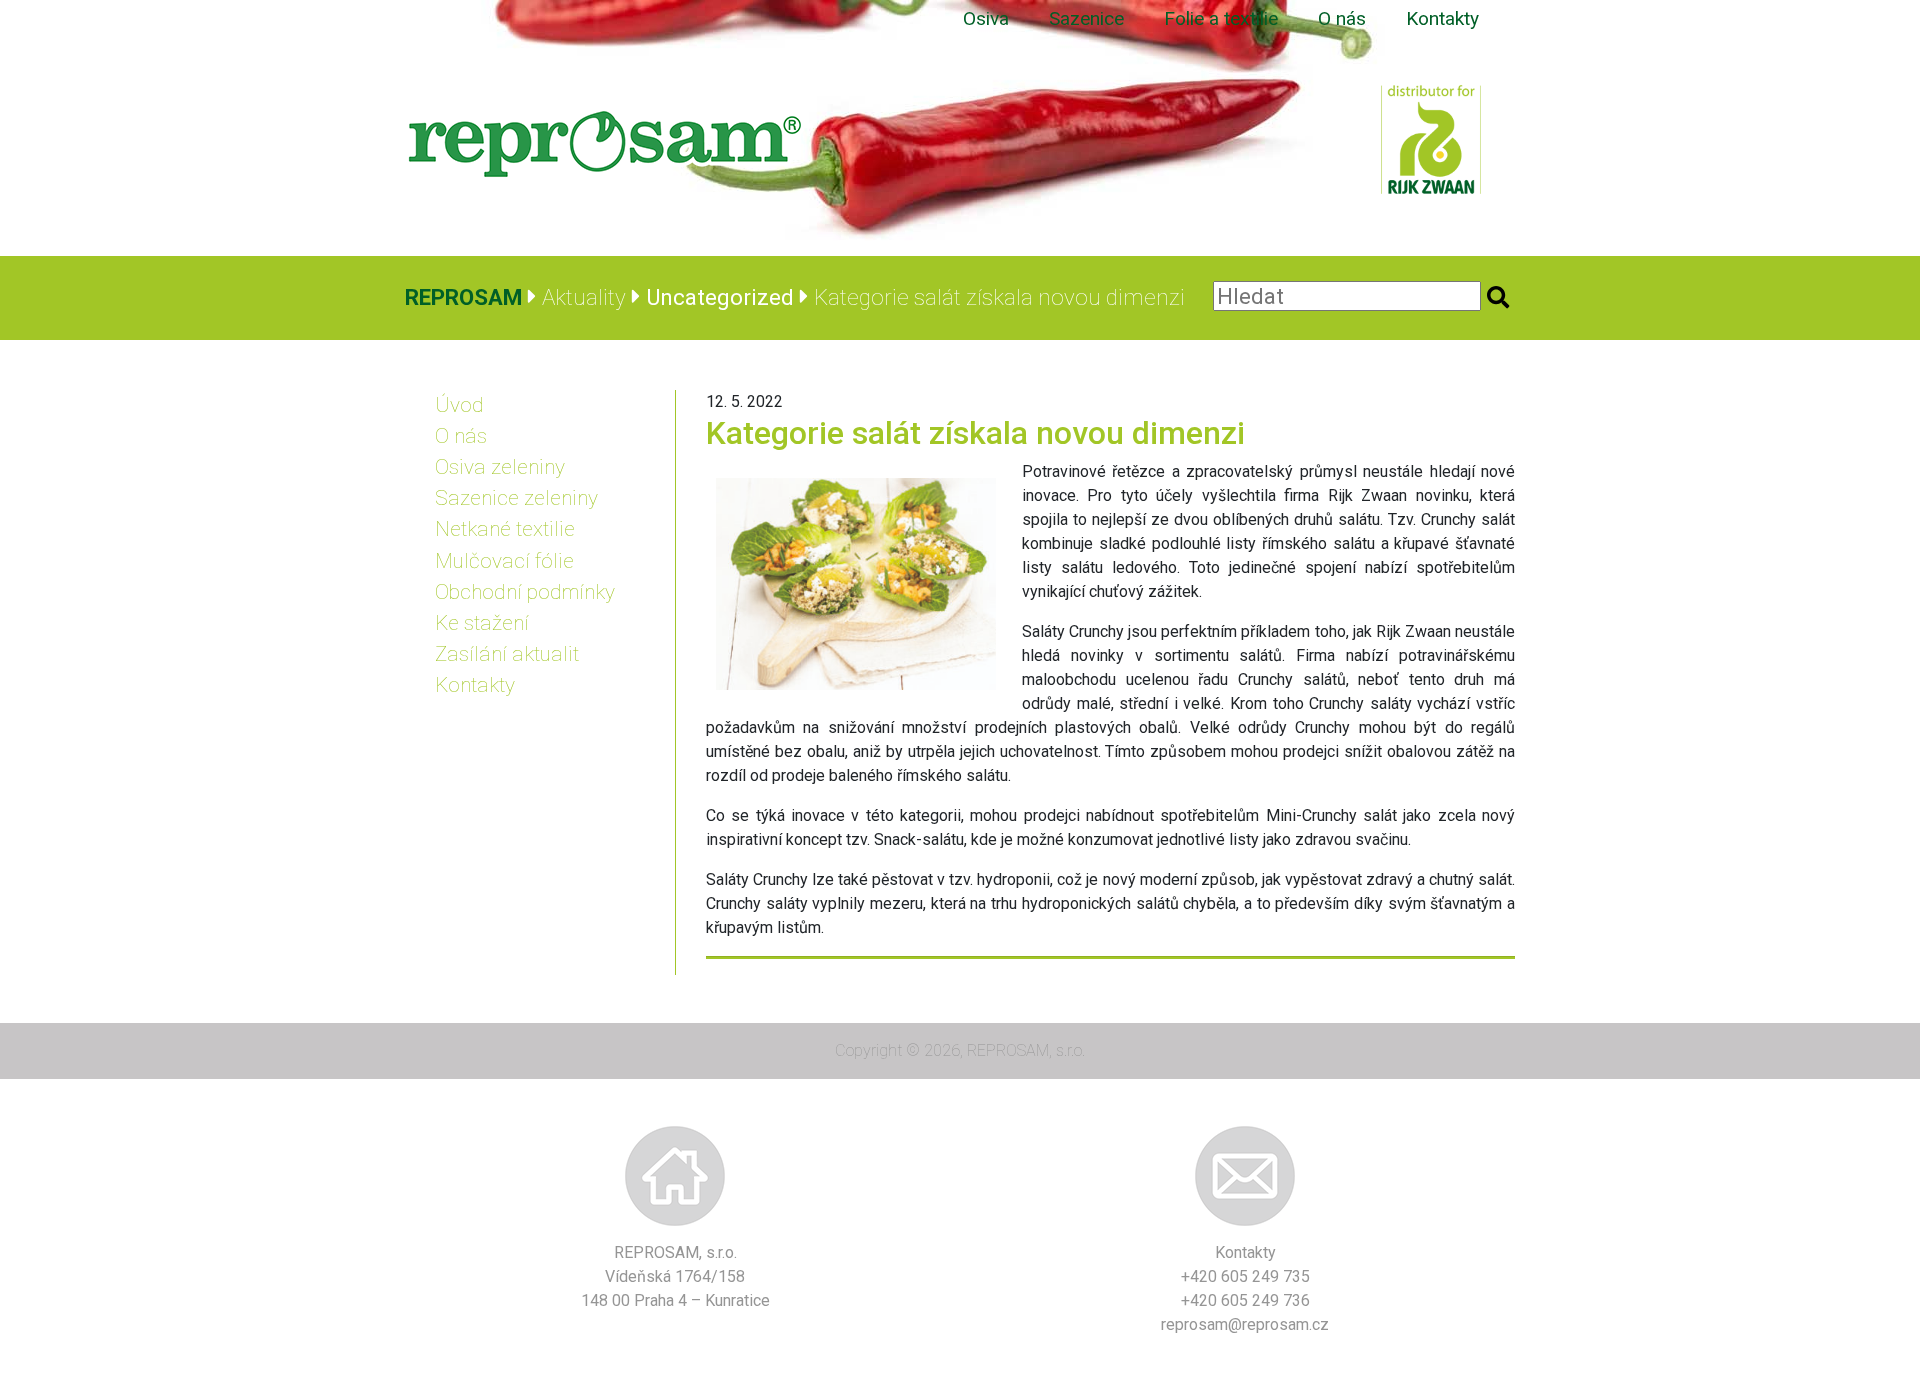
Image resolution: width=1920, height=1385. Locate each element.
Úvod (459, 405)
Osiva (986, 18)
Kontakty (1442, 18)
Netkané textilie (505, 529)
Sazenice (1086, 18)
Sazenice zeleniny (516, 498)
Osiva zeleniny (500, 467)
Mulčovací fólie (504, 561)
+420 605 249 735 (1245, 1276)
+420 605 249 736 (1245, 1300)
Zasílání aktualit (507, 654)
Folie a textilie (1221, 18)
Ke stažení (482, 623)
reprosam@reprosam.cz (1245, 1324)
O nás (1342, 18)
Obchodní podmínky (525, 592)
